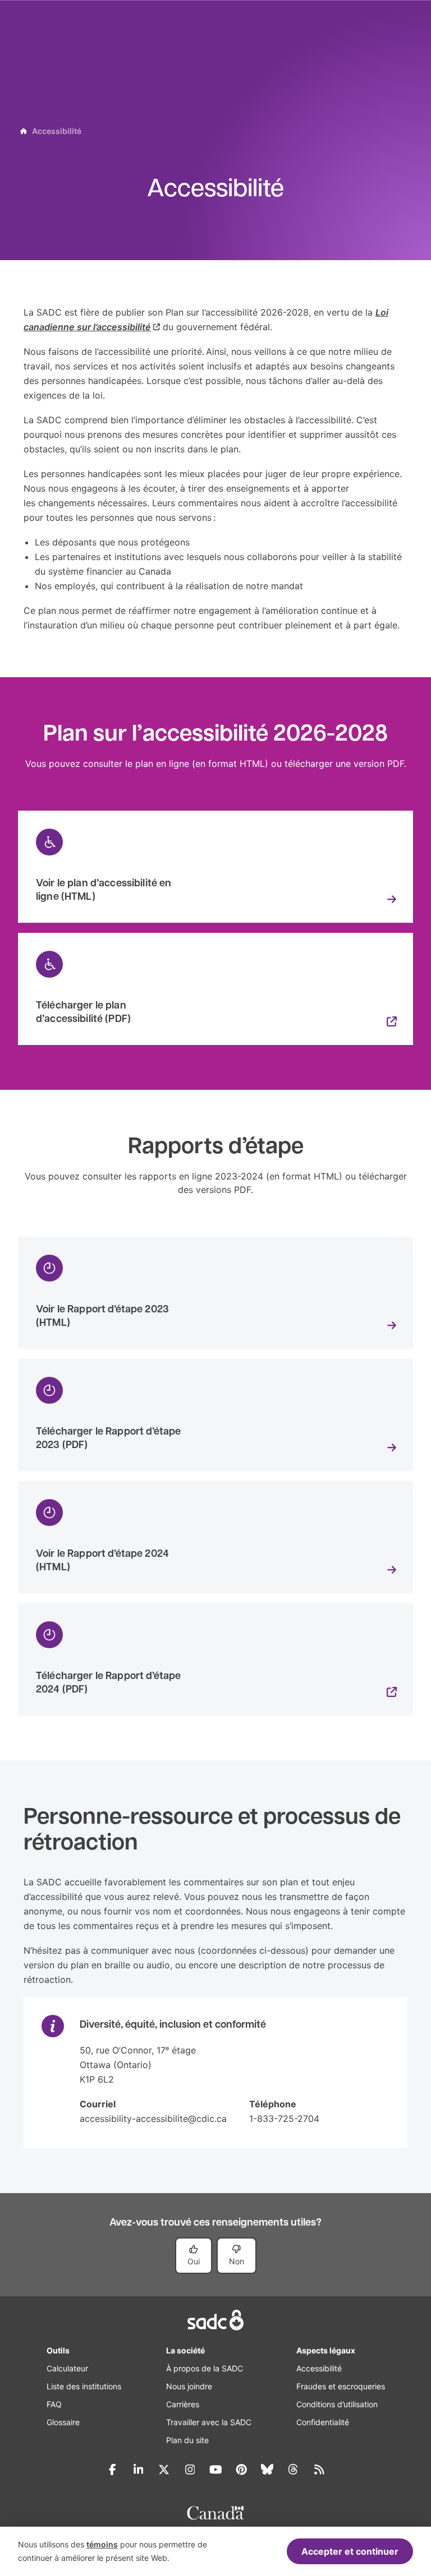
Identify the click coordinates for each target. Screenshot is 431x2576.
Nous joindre (189, 2386)
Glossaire (63, 2422)
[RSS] (319, 2469)
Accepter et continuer (350, 2551)
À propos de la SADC (205, 2368)
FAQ (54, 2404)
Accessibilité (319, 2368)
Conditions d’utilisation (337, 2404)
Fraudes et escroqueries (341, 2386)
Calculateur (67, 2368)
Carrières (183, 2404)
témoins (102, 2544)
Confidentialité (323, 2422)
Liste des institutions (84, 2386)
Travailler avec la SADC (209, 2422)
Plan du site (187, 2440)
